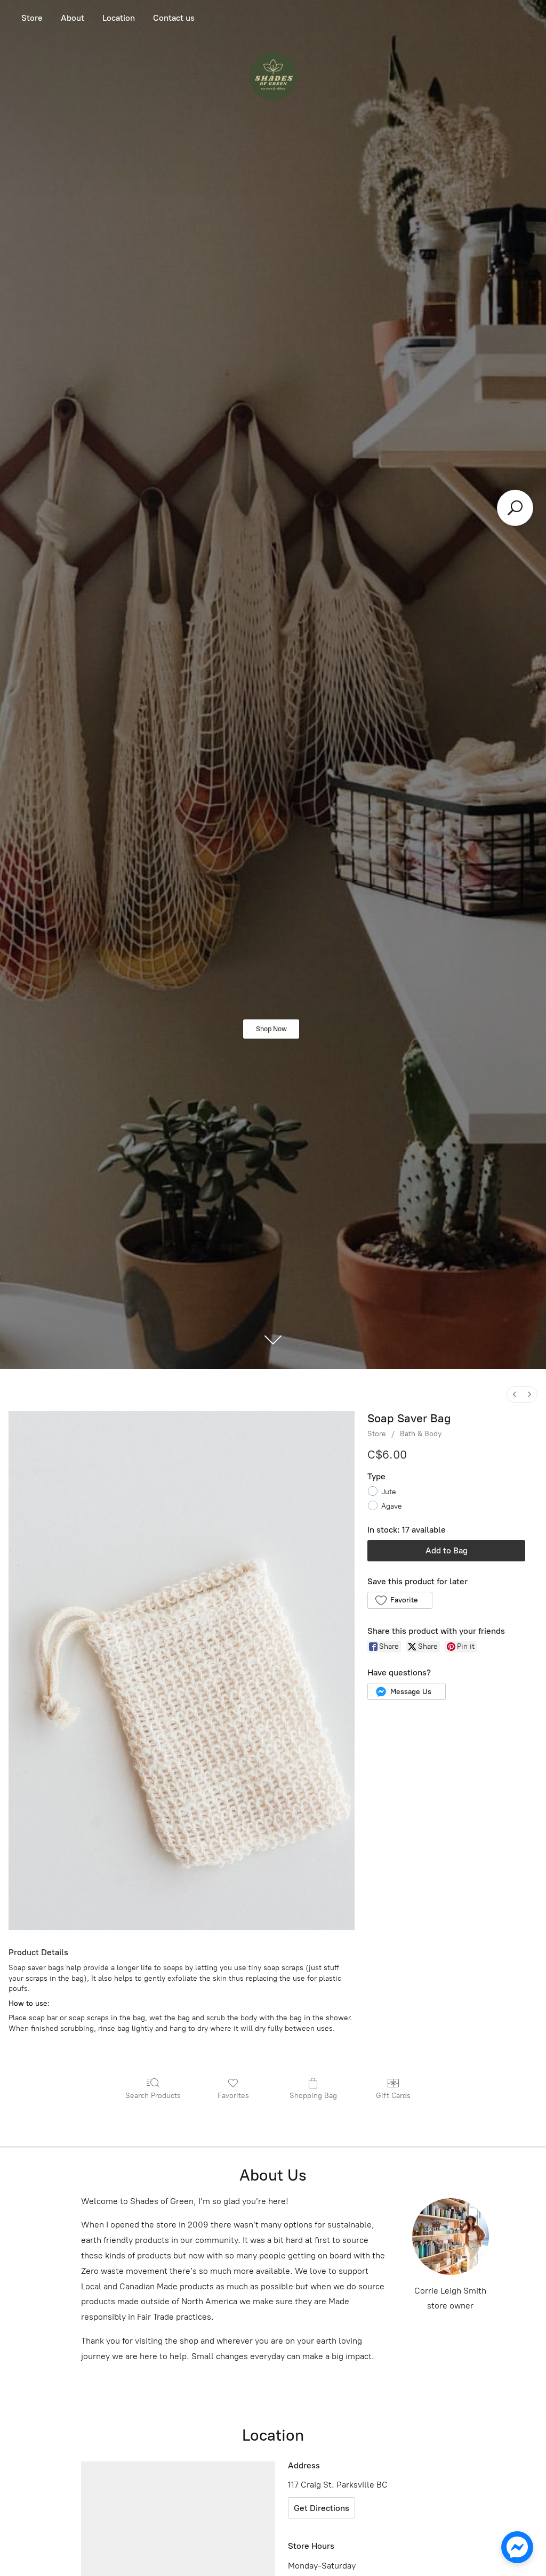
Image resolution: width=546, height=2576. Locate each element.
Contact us (174, 18)
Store (32, 18)
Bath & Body (421, 1434)
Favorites (233, 2096)
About (73, 18)
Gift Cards (393, 2096)
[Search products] (515, 508)
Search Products (153, 2096)
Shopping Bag (313, 2096)
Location (119, 18)
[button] (400, 1600)
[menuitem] (515, 1394)
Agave (392, 1506)
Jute (389, 1492)
